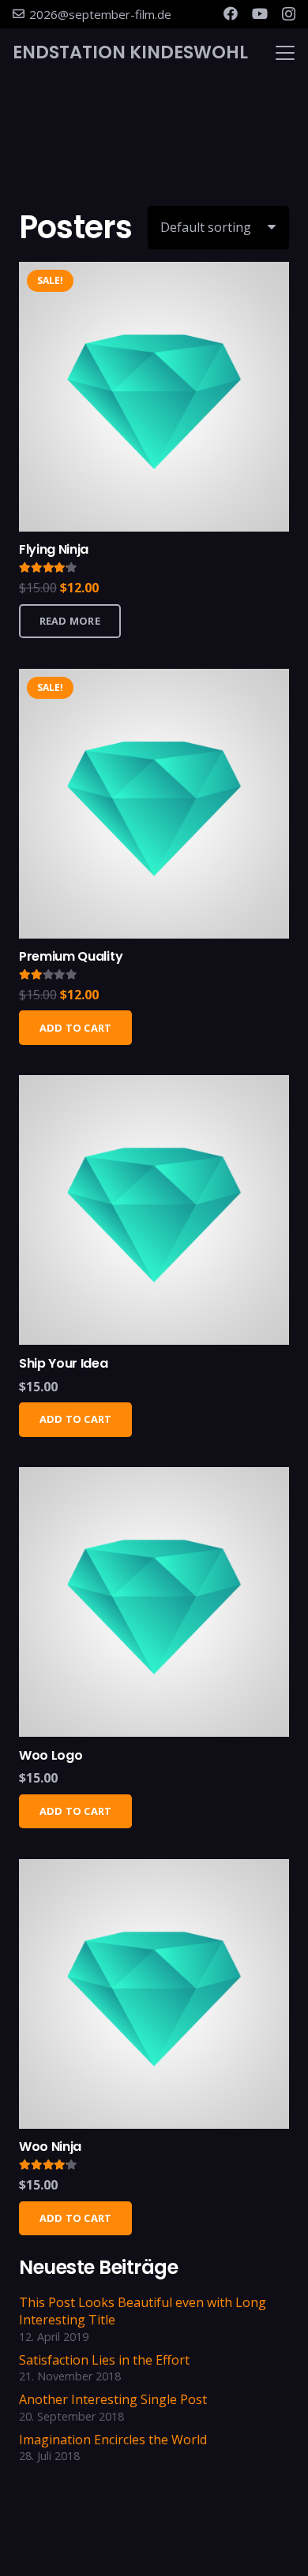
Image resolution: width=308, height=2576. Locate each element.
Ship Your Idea (64, 1363)
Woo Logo (51, 1755)
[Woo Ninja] (154, 1994)
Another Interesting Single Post (113, 2399)
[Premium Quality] (154, 804)
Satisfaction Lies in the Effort (104, 2360)
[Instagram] (289, 14)
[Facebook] (231, 13)
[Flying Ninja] (154, 397)
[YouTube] (260, 13)
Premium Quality (71, 956)
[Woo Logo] (154, 1602)
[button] (285, 53)
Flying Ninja (54, 549)
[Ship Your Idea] (154, 1210)
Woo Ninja (50, 2147)
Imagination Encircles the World (113, 2440)
